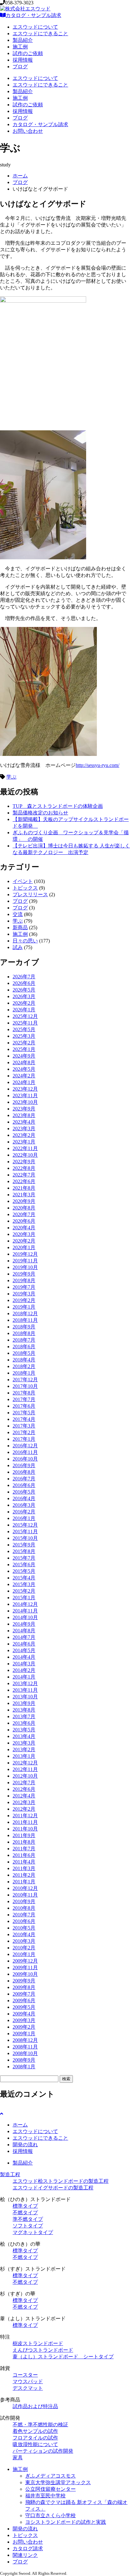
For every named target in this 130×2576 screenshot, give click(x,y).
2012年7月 (24, 1783)
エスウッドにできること (40, 34)
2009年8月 (24, 1987)
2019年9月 (24, 1274)
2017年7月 (24, 1399)
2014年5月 (24, 1650)
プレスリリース (30, 894)
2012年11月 (25, 1769)
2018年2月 (24, 1366)
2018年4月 (24, 1360)
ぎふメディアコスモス (50, 2476)
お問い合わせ (28, 131)
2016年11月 (25, 1452)
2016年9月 (24, 1465)
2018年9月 (24, 1327)
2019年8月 (24, 1280)
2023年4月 (24, 1122)
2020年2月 (24, 1241)
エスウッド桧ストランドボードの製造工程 (61, 2181)
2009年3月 (24, 2020)
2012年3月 (24, 1802)
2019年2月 (24, 1300)
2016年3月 (24, 1505)
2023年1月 (24, 1142)
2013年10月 (25, 1697)
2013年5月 (24, 1730)
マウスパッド (28, 2381)
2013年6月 (24, 1723)
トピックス (25, 888)
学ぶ (11, 777)
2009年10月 (25, 1974)
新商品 (20, 928)
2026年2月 (24, 1003)
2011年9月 (24, 1835)
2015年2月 (24, 1591)
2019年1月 (24, 1307)
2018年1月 (24, 1373)
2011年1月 (24, 1882)
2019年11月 (25, 1261)
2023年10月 (25, 1102)
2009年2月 (24, 2027)
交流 (18, 914)
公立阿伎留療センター (50, 2489)
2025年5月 (24, 1029)
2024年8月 (24, 1062)
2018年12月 (25, 1313)
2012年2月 (24, 1809)
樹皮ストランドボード (38, 2343)
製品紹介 (23, 40)
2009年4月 (24, 2014)
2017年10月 (25, 1386)
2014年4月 (24, 1657)
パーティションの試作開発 (43, 2451)
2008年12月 (25, 2040)
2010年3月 (24, 1941)
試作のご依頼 (28, 53)
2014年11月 (25, 1611)
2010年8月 (24, 1908)
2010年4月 (24, 1934)
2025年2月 (24, 1043)
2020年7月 (24, 1214)
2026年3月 (24, 996)
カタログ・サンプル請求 (33, 15)
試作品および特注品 (35, 2406)
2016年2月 (24, 1512)
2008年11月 (25, 2047)
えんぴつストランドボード (43, 2350)
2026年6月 (24, 983)
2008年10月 (25, 2053)
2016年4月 (24, 1498)
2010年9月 (24, 1901)
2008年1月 (24, 2067)
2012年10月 (25, 1776)
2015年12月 (25, 1525)
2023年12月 (25, 1089)
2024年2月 (24, 1076)
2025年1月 (24, 1049)
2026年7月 (24, 977)
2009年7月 (24, 1994)
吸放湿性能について (35, 2444)
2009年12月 (25, 1961)
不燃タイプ (25, 2213)
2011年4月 (24, 1862)
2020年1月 (24, 1247)
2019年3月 (24, 1294)
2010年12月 (25, 1888)
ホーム (20, 176)
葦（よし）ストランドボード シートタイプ (63, 2357)
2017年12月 (25, 1380)
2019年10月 (25, 1267)
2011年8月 (24, 1842)
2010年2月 (24, 1948)
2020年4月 (24, 1228)
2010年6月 (24, 1921)
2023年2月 (24, 1135)
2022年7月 (24, 1175)
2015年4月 (24, 1578)
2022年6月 (24, 1181)
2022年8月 (24, 1168)
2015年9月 (24, 1545)
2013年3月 (24, 1743)
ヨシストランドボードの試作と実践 (66, 2522)
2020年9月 (24, 1201)
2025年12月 (25, 1016)
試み (18, 947)
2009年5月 (24, 2007)
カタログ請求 (28, 2548)
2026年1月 (24, 1010)
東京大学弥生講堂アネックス (58, 2482)
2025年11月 (25, 1023)
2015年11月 (25, 1531)
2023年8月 (24, 1115)
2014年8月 (24, 1631)
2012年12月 (25, 1763)
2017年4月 (24, 1419)
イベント (23, 881)
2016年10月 (25, 1459)
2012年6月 (24, 1789)
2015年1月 (24, 1598)
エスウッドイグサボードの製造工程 (53, 2188)
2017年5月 (24, 1413)
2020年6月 (24, 1221)
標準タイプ (25, 2206)
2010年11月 (25, 1895)
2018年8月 (24, 1333)
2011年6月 (24, 1855)
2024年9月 (24, 1056)
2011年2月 (24, 1875)
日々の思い (25, 941)
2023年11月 (25, 1095)
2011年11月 (25, 1822)
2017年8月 (24, 1393)
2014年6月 (24, 1644)
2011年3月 (24, 1868)
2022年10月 (25, 1155)
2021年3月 (24, 1195)
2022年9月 (24, 1162)
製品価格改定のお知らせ (40, 813)
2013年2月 (24, 1749)
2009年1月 (24, 2034)
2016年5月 (24, 1492)
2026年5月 (24, 990)
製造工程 (10, 2174)
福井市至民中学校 (45, 2496)
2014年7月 (24, 1637)
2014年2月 (24, 1670)
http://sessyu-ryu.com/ (98, 765)
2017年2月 (24, 1432)
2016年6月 (24, 1485)
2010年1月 (24, 1954)
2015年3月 (24, 1584)
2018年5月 (24, 1353)
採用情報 (23, 60)
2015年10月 (25, 1538)
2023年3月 (24, 1129)
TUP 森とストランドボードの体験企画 (58, 806)
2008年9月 (24, 2060)
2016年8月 (24, 1472)
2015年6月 (24, 1565)
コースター (25, 2375)
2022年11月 (25, 1148)
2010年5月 (24, 1928)
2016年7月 (24, 1479)
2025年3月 (24, 1036)
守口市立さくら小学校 (50, 2515)
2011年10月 (25, 1829)
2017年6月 (24, 1406)
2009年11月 (25, 1967)
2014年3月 (24, 1664)
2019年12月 (25, 1254)
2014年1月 (24, 1677)
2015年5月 (24, 1571)
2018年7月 (24, 1340)
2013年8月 (24, 1710)
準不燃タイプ (28, 2219)
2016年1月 (24, 1518)
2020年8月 (24, 1208)
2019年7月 (24, 1287)
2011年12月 (25, 1816)
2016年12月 (25, 1446)
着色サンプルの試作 (35, 2431)
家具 (18, 2458)
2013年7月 (24, 1716)
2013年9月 (24, 1703)
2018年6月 (24, 1347)
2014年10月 (25, 1617)
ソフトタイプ (28, 2226)
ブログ (20, 67)
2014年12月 (25, 1604)
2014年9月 (24, 1624)
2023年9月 (24, 1109)
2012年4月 (24, 1796)
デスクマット (28, 2388)
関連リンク (25, 2555)
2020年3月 (24, 1234)
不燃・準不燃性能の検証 (40, 2425)
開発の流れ (25, 2145)
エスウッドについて (35, 27)
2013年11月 (25, 1690)
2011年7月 (24, 1849)
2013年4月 (24, 1736)
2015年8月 (24, 1551)
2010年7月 (24, 1915)
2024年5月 (24, 1069)
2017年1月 (24, 1439)
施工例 (20, 47)
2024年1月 (24, 1082)
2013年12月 (25, 1683)
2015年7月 (24, 1558)
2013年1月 (24, 1756)
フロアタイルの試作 (35, 2438)
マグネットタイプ (33, 2232)
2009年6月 (24, 2000)
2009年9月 (24, 1981)
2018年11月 (25, 1320)
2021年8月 (24, 1188)
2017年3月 (24, 1426)
